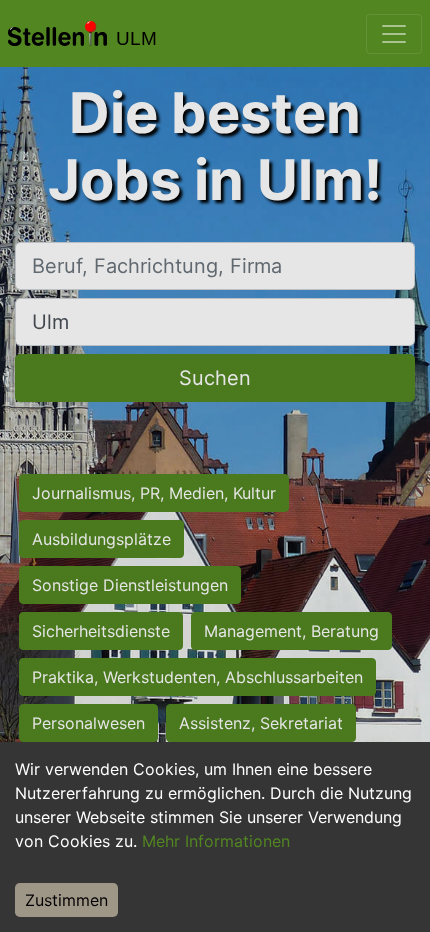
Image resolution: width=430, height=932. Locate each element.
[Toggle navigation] (394, 34)
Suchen (215, 378)
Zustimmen (66, 900)
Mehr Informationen (216, 841)
